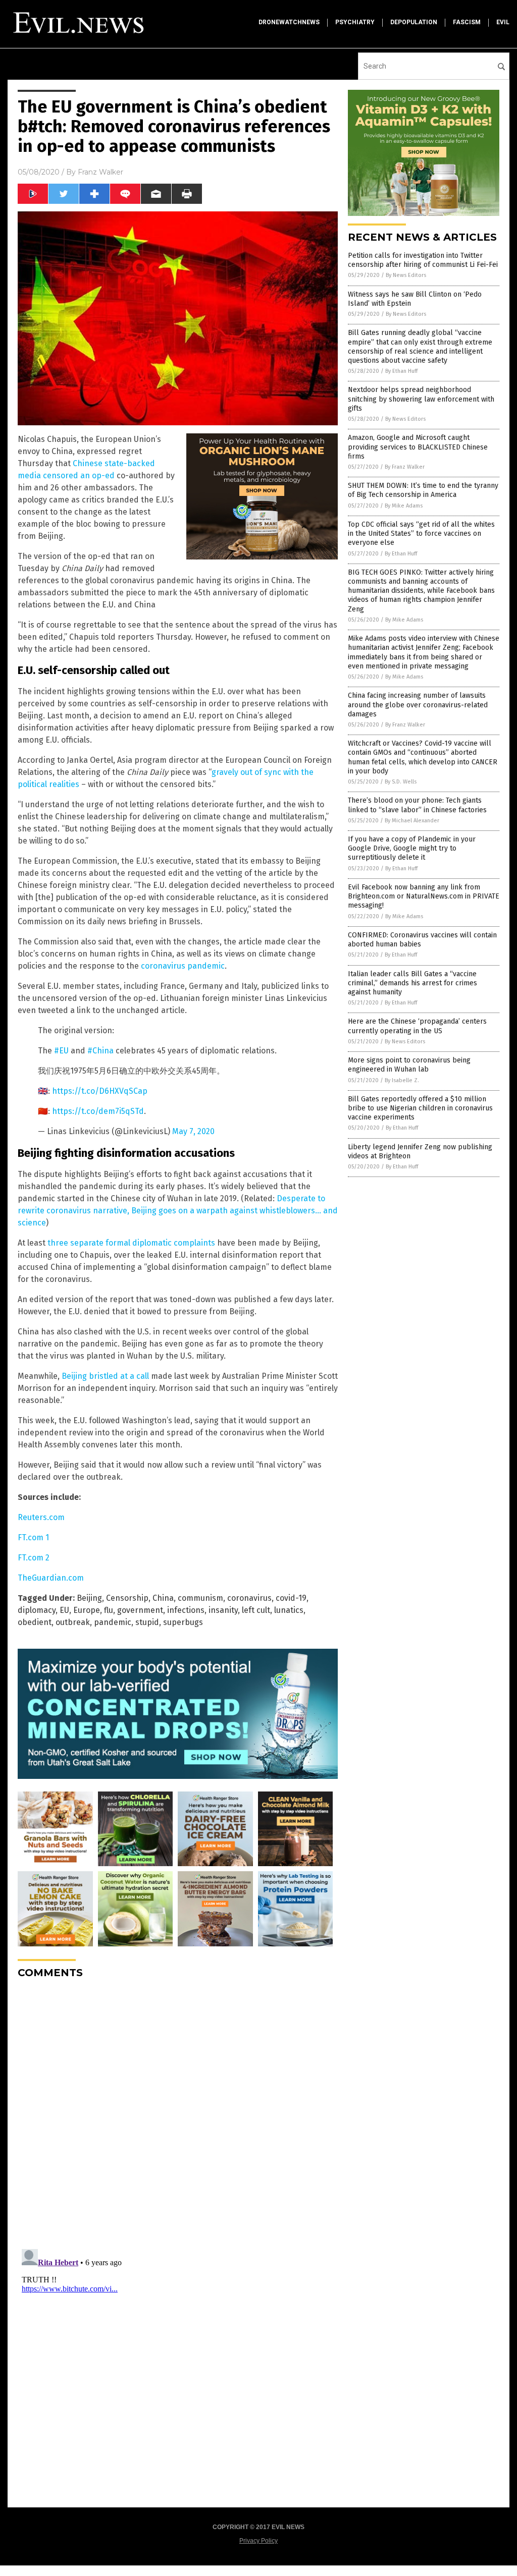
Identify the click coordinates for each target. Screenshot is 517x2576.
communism (200, 1598)
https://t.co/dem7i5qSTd (98, 1111)
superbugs (183, 1622)
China (163, 1598)
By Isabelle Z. (402, 1080)
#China (100, 1051)
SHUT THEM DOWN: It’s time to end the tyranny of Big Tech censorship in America (423, 490)
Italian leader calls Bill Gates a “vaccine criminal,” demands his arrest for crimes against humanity (412, 983)
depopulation (414, 22)
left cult (256, 1610)
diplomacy (37, 1610)
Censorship (127, 1598)
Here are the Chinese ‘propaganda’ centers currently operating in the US (417, 1026)
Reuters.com (41, 1517)
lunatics (289, 1610)
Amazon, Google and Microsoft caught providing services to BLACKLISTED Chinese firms (418, 447)
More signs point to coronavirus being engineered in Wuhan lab (409, 1065)
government (140, 1610)
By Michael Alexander (412, 821)
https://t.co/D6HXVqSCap (100, 1091)
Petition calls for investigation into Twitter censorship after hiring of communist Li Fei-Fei (423, 260)
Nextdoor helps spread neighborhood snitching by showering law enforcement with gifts (421, 399)
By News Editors (406, 275)
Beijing (89, 1598)
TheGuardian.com (51, 1578)
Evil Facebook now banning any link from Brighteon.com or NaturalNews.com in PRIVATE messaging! (424, 896)
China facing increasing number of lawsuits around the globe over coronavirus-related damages (418, 705)
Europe (87, 1610)
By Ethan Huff (401, 371)
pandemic (113, 1622)
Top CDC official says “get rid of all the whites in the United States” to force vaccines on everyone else (421, 534)
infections (186, 1610)
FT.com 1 (33, 1537)
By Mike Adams (404, 506)
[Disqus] (178, 2113)
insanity (223, 1610)
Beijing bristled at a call (105, 1376)
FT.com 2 (34, 1558)
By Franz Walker (405, 467)
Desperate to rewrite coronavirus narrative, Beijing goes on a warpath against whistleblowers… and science (178, 1211)
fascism (467, 22)
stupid (147, 1622)
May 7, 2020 (193, 1131)
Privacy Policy (258, 2541)
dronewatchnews (289, 22)
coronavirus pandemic (183, 966)
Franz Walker (100, 172)
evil (503, 22)
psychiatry (355, 22)
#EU (61, 1051)
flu (109, 1610)
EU (64, 1610)
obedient (35, 1622)
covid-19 (291, 1598)
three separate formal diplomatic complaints (131, 1243)
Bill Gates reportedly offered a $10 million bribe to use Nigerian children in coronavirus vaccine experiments (420, 1108)
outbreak (73, 1622)
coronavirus (249, 1598)
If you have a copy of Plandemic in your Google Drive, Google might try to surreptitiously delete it (412, 848)
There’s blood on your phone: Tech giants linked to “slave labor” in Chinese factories (417, 805)
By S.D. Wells (401, 782)
